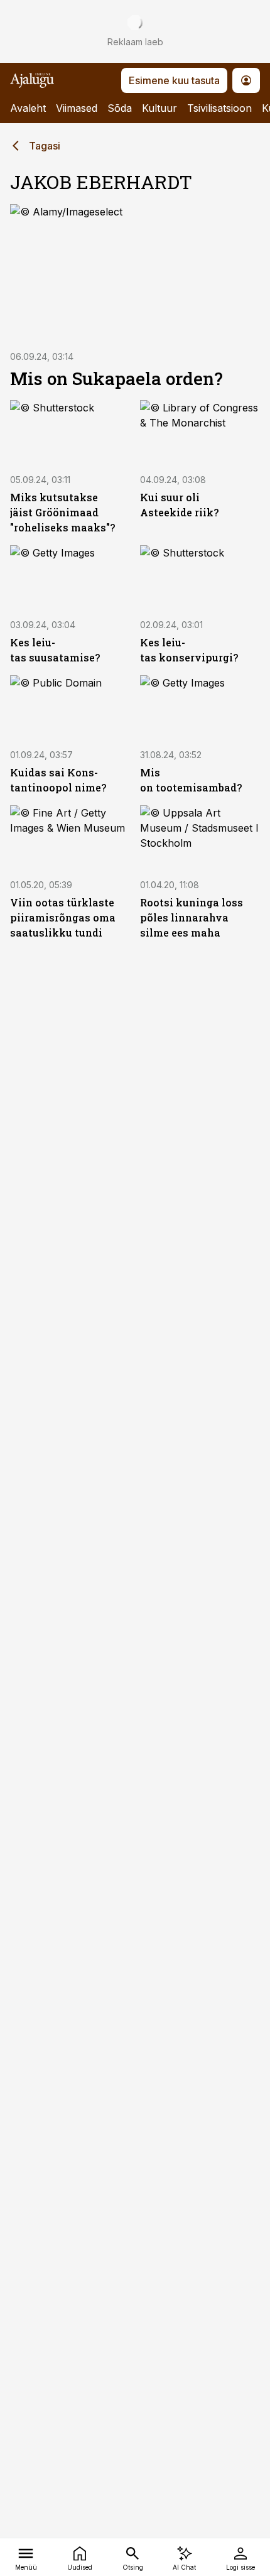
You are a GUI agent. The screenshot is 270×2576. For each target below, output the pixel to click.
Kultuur (159, 108)
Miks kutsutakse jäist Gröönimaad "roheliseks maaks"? (62, 512)
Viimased (77, 108)
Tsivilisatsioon (219, 108)
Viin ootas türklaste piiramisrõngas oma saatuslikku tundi (63, 917)
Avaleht (28, 108)
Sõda (120, 108)
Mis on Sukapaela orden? (116, 378)
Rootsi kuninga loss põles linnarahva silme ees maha (192, 917)
